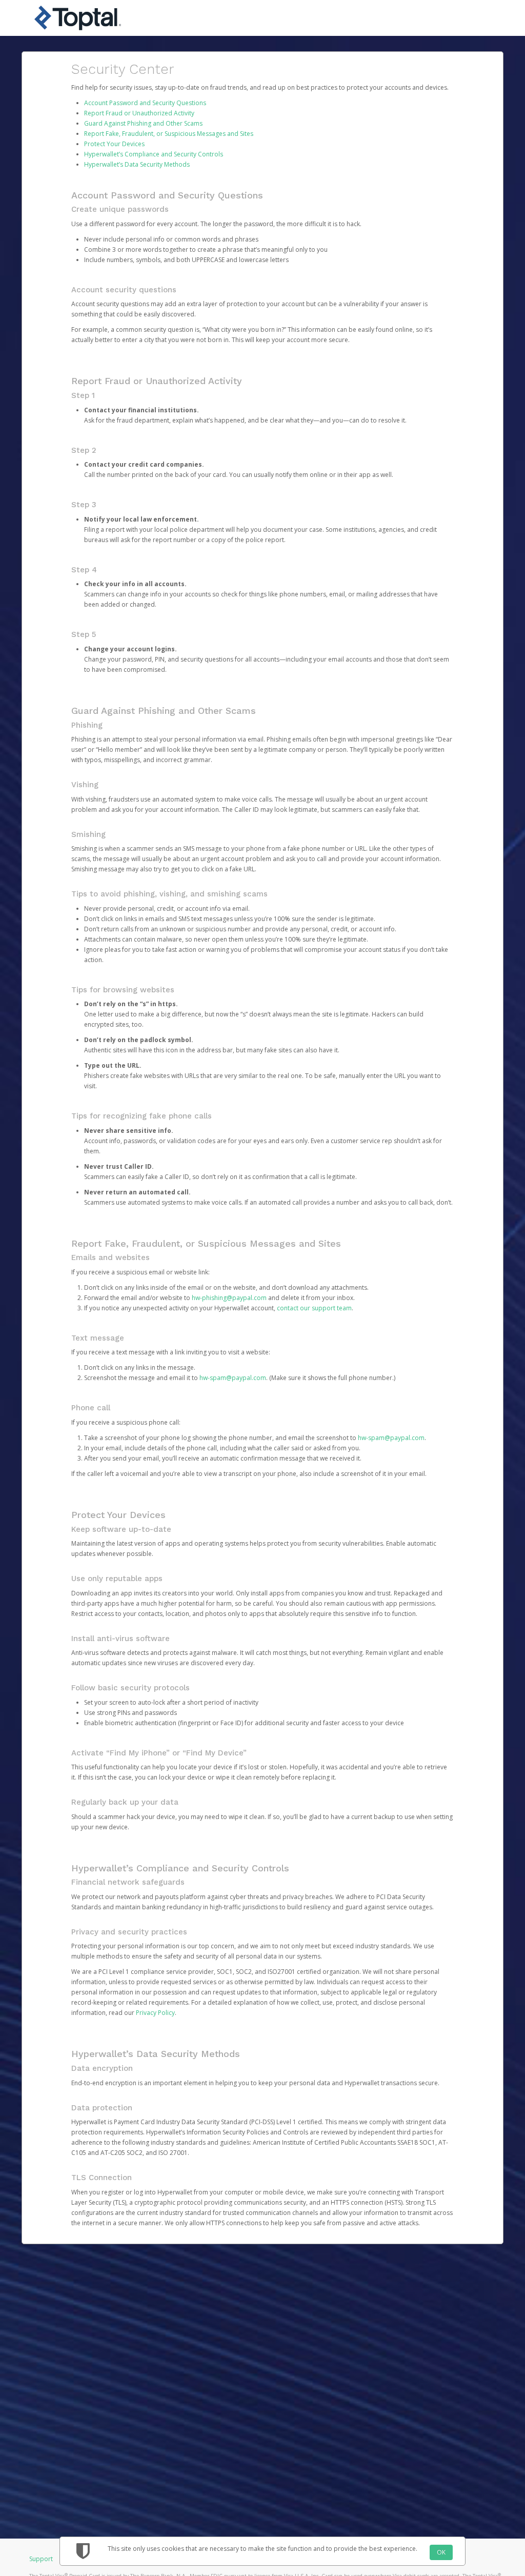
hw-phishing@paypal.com (229, 1298)
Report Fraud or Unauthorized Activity (139, 113)
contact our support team (314, 1308)
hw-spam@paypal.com (233, 1378)
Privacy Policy (155, 2013)
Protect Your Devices (114, 144)
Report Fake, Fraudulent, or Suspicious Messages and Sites (169, 134)
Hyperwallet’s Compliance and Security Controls (154, 154)
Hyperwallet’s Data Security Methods (137, 164)
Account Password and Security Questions (145, 103)
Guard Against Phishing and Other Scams (143, 123)
